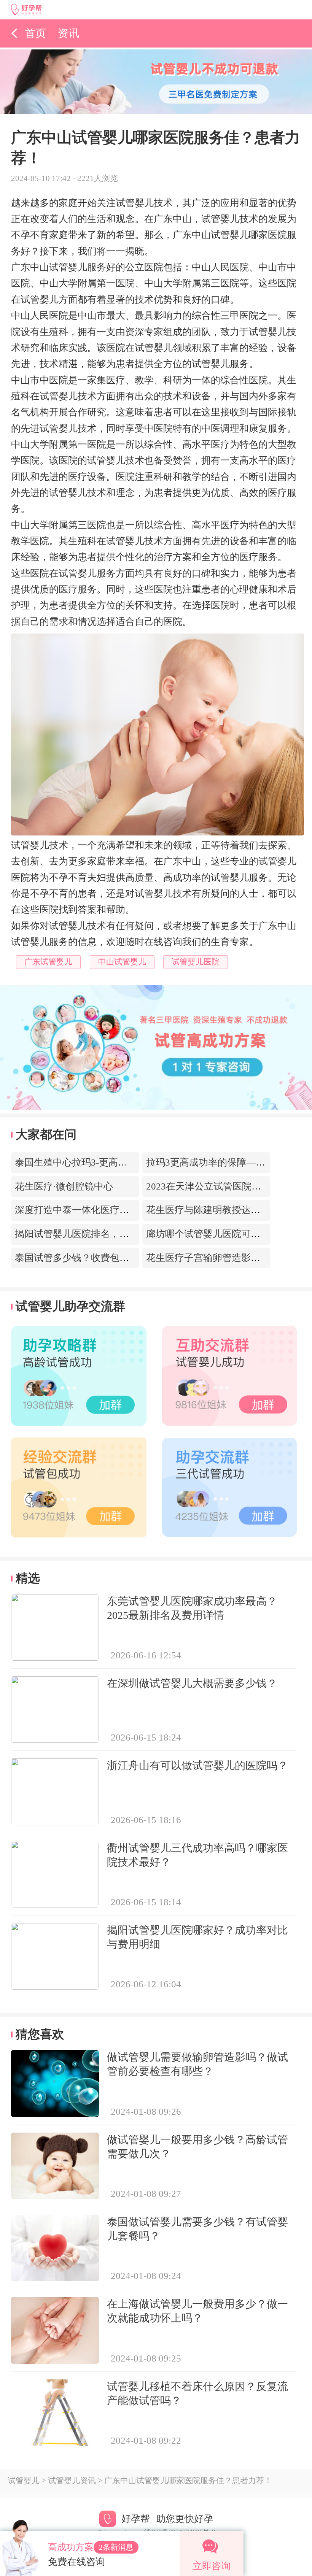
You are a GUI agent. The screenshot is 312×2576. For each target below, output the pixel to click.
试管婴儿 (24, 2481)
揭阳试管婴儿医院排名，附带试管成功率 (100, 1234)
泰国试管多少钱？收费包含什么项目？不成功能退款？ (129, 1258)
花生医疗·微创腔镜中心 (64, 1186)
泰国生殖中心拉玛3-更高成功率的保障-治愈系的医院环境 (135, 1162)
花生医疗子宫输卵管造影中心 (208, 1258)
